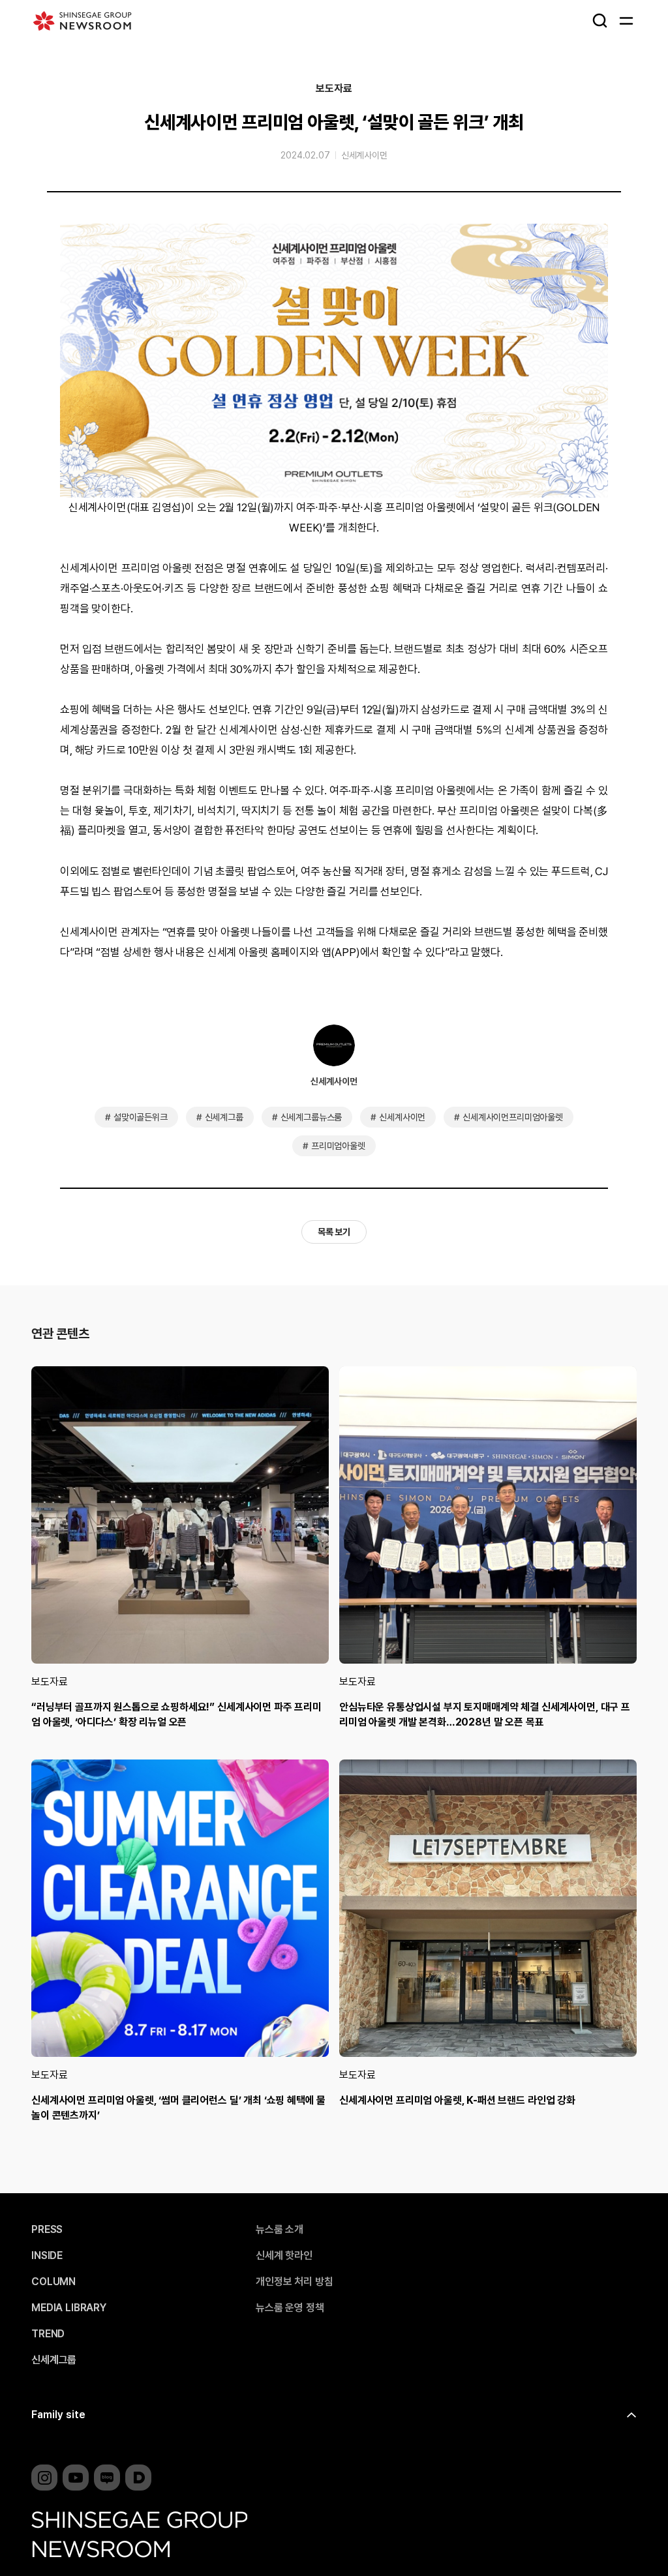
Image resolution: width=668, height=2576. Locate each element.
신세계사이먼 (364, 155)
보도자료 (334, 89)
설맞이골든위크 (141, 1117)
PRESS (47, 2230)
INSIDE (47, 2256)
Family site (58, 2415)
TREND (48, 2334)
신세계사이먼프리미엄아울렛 (513, 1117)
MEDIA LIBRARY (69, 2308)
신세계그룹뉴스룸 (311, 1117)
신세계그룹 (224, 1117)
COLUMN (53, 2282)
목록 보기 (334, 1232)
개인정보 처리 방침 (294, 2282)
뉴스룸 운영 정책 (290, 2308)
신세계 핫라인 (284, 2256)
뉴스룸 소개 (280, 2230)
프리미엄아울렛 (338, 1146)
